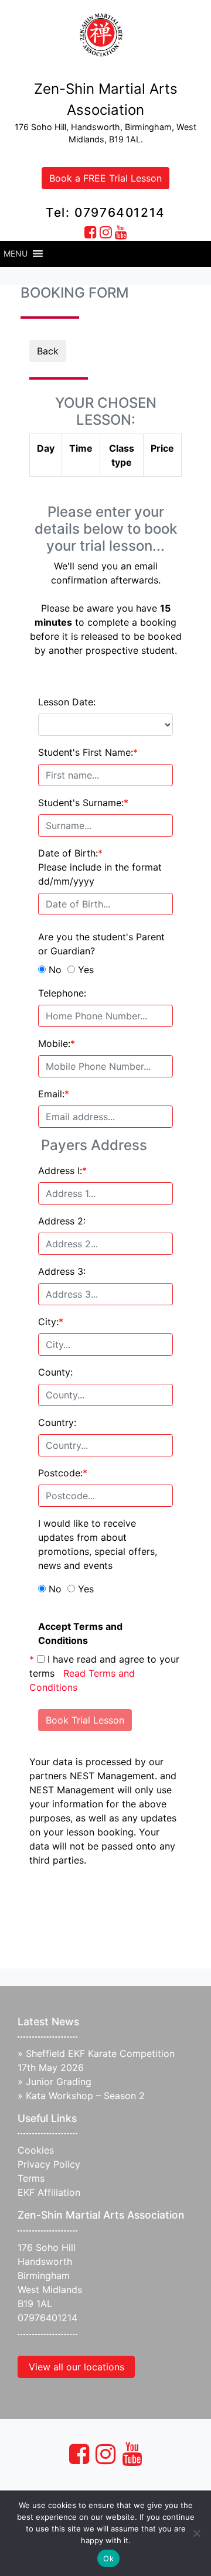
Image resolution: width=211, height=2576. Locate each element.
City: (51, 1322)
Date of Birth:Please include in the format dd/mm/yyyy (100, 867)
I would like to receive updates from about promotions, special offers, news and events (98, 1544)
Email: (54, 1094)
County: (55, 1372)
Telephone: (62, 993)
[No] (196, 2533)
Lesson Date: (67, 702)
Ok (108, 2558)
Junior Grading (59, 2082)
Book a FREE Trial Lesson (105, 178)
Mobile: (57, 1043)
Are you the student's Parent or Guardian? (101, 944)
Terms (31, 2178)
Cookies (36, 2150)
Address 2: (62, 1221)
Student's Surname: (83, 803)
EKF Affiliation (49, 2192)
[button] (16, 254)
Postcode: (63, 1473)
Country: (57, 1422)
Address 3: (62, 1271)
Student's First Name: (88, 752)
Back (48, 351)
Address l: (62, 1171)
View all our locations (76, 2367)
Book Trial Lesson (85, 1720)
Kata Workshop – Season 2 (85, 2096)
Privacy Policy (49, 2164)
